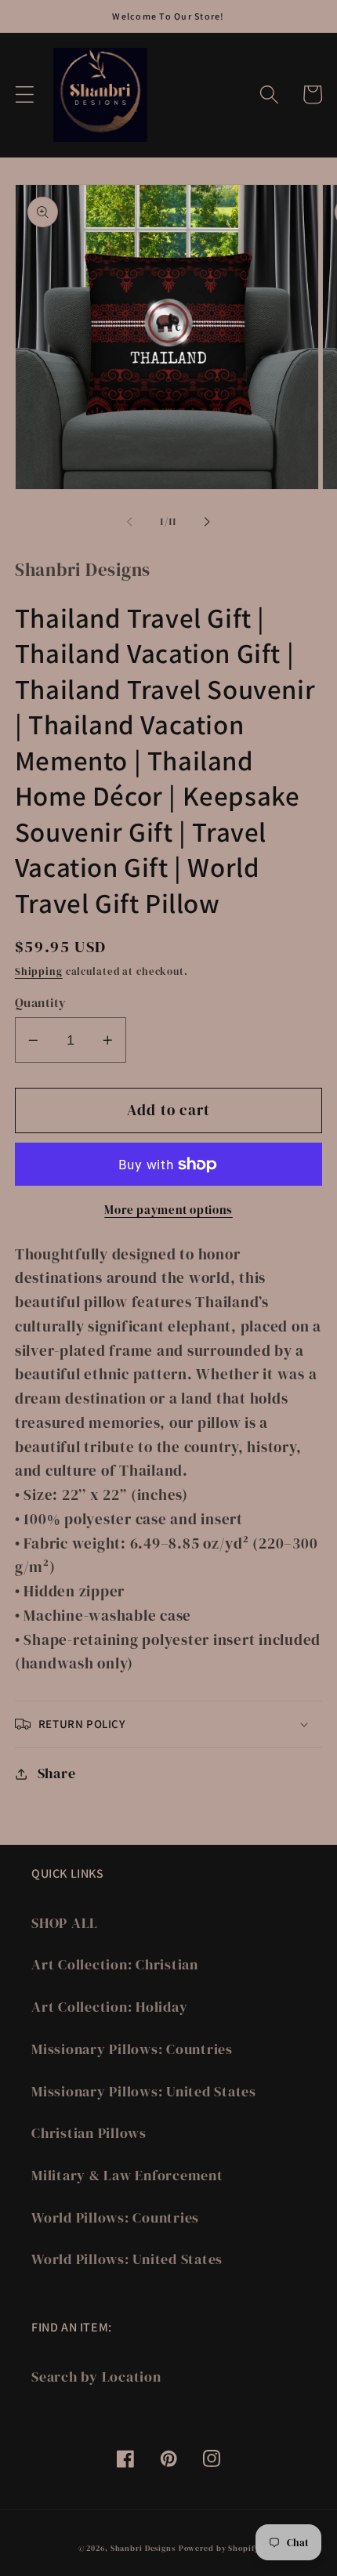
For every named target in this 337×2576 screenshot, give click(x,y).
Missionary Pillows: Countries (132, 2049)
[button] (25, 94)
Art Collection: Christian (115, 1965)
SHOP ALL (65, 1923)
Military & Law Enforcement (127, 2176)
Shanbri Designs (143, 2548)
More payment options (168, 1210)
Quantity (41, 1002)
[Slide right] (208, 522)
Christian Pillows (89, 2133)
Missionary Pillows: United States (144, 2092)
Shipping (39, 971)
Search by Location (96, 2377)
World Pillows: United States (127, 2259)
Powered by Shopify (219, 2548)
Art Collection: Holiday (109, 2007)
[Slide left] (130, 522)
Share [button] (57, 1773)
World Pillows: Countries (115, 2218)
